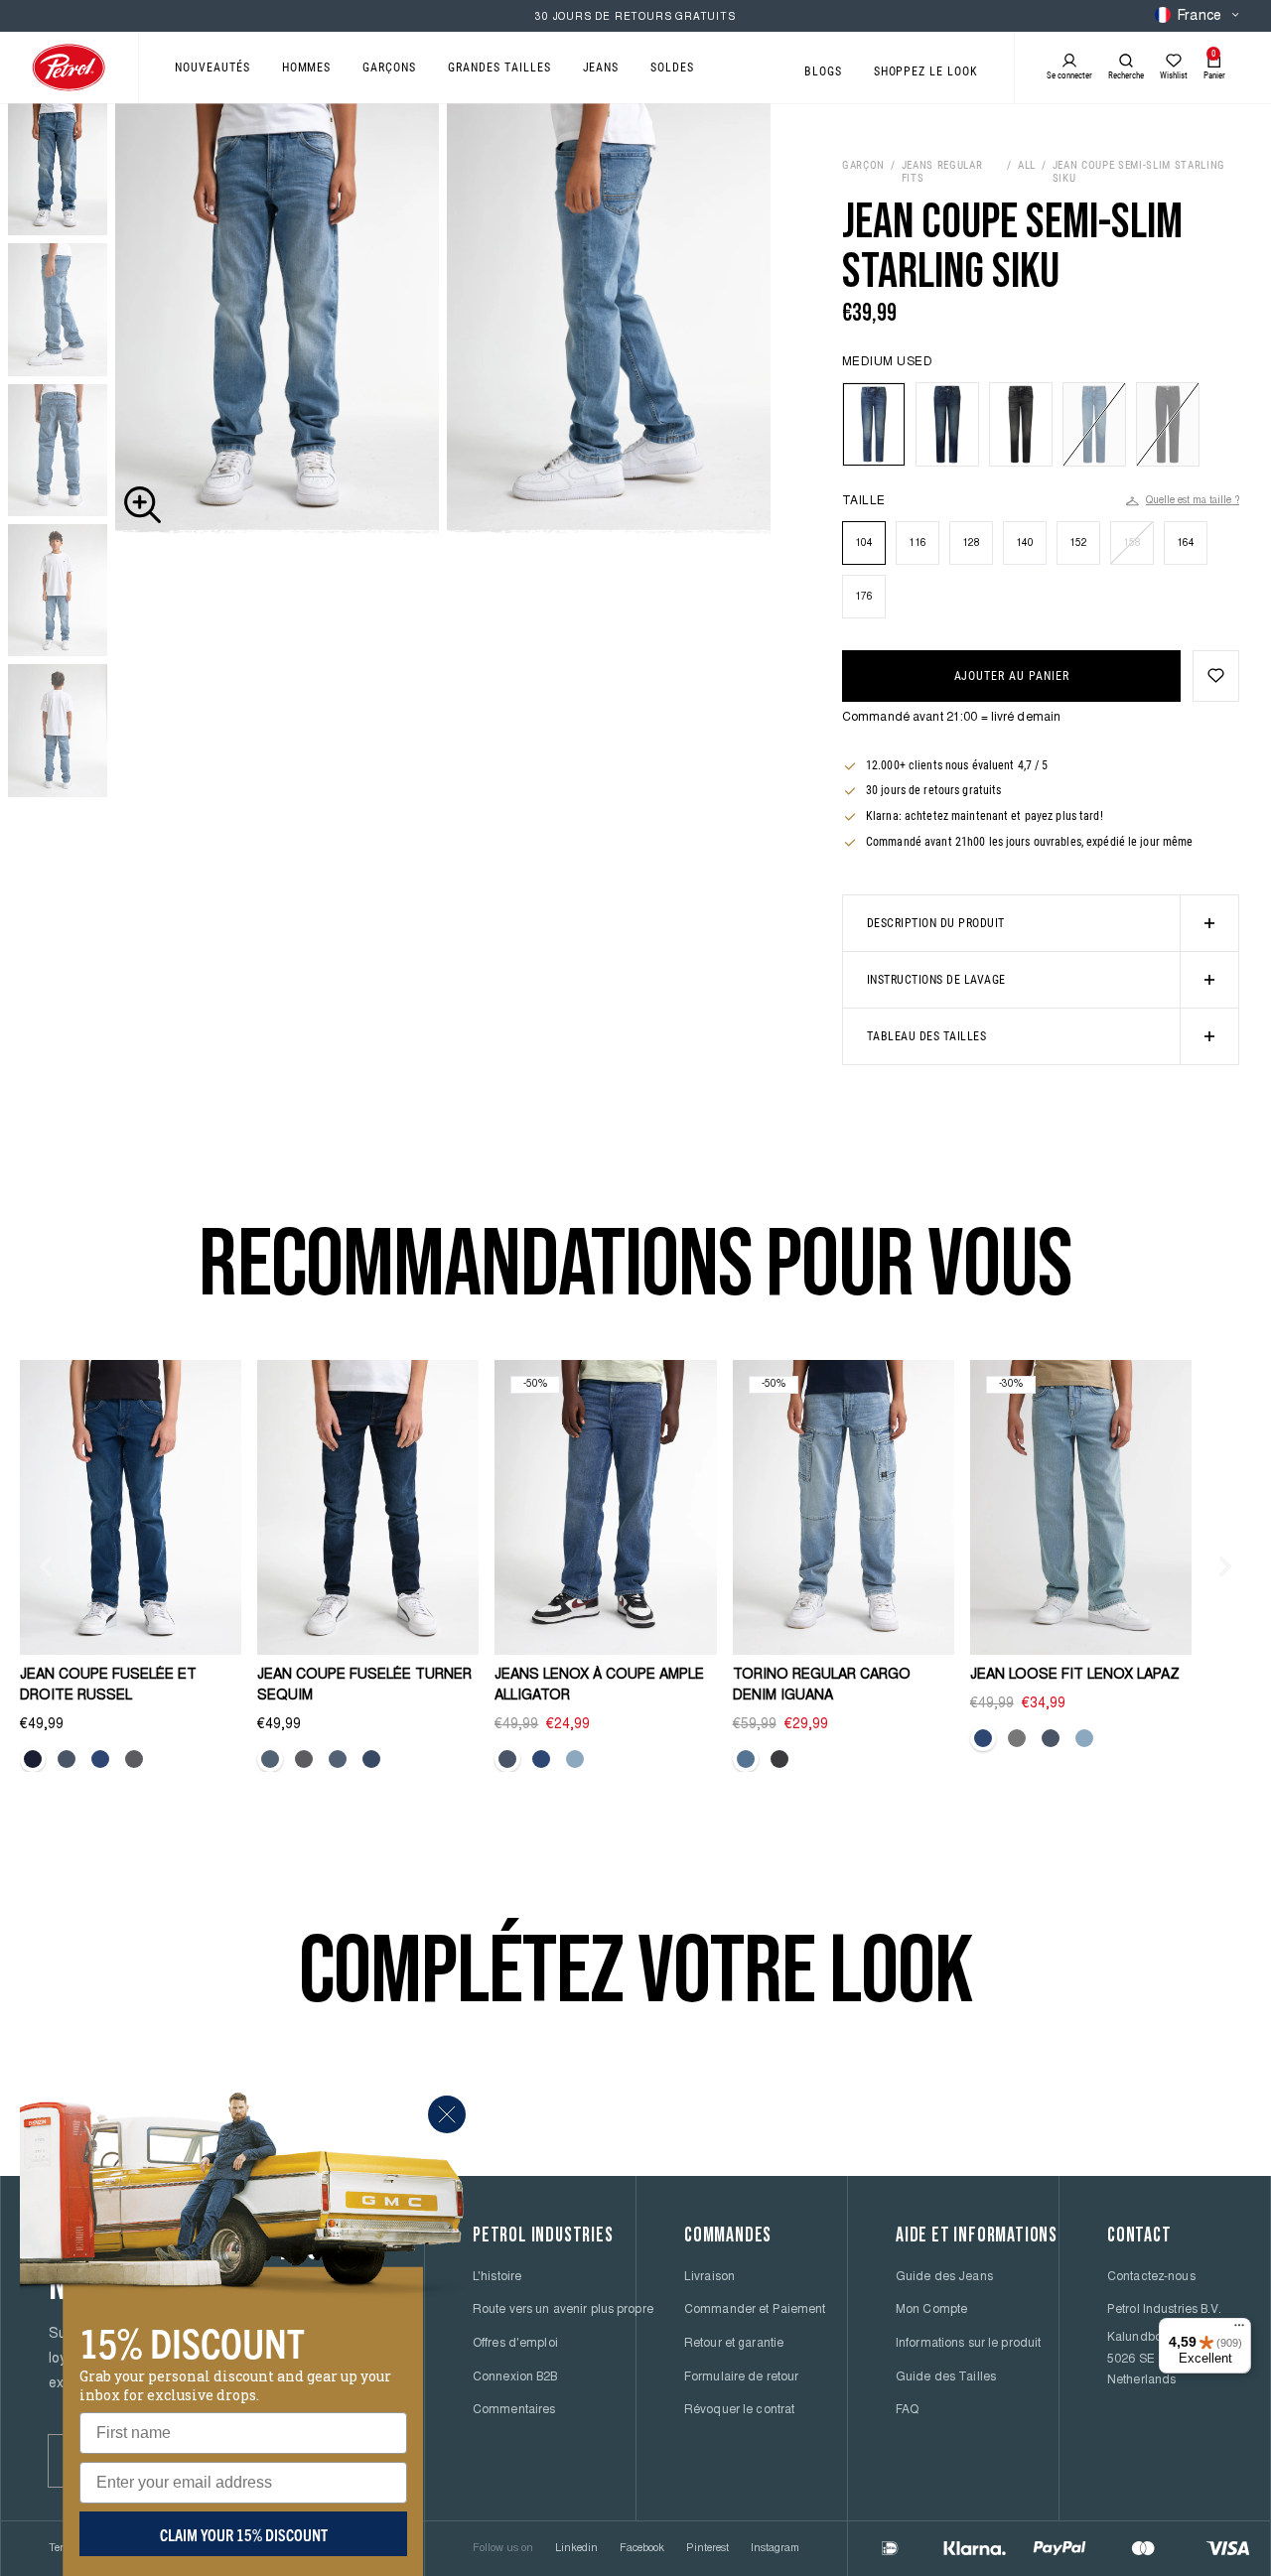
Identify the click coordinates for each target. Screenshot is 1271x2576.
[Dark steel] (270, 1759)
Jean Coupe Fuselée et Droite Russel (108, 1686)
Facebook (642, 2549)
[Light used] (100, 1759)
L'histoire (497, 2277)
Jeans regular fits (942, 172)
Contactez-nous (1151, 2277)
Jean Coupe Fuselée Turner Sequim (364, 1686)
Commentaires (514, 2410)
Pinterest (707, 2549)
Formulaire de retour (741, 2377)
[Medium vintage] (507, 1759)
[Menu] (1239, 2330)
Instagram (775, 2549)
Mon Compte (931, 2310)
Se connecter (1069, 75)
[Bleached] (575, 1759)
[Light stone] (746, 1759)
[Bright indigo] (338, 1759)
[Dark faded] (33, 1759)
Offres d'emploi (515, 2344)
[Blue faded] (371, 1759)
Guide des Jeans (944, 2277)
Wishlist (1174, 75)
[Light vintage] (541, 1759)
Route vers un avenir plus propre (563, 2310)
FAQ (907, 2410)
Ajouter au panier (1012, 676)
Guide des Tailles (946, 2377)
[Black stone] (779, 1759)
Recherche (1126, 75)
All (1027, 165)
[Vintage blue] (67, 1759)
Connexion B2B (515, 2377)
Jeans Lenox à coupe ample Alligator (599, 1686)
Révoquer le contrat (739, 2410)
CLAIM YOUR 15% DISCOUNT (244, 2534)
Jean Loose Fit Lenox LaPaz (1075, 1676)
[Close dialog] (447, 2114)
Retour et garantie (734, 2344)
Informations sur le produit (968, 2344)
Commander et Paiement (755, 2310)
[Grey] (134, 1759)
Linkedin (576, 2549)
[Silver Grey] (1017, 1738)
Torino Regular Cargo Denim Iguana (822, 1686)
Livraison (709, 2277)
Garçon (863, 165)
